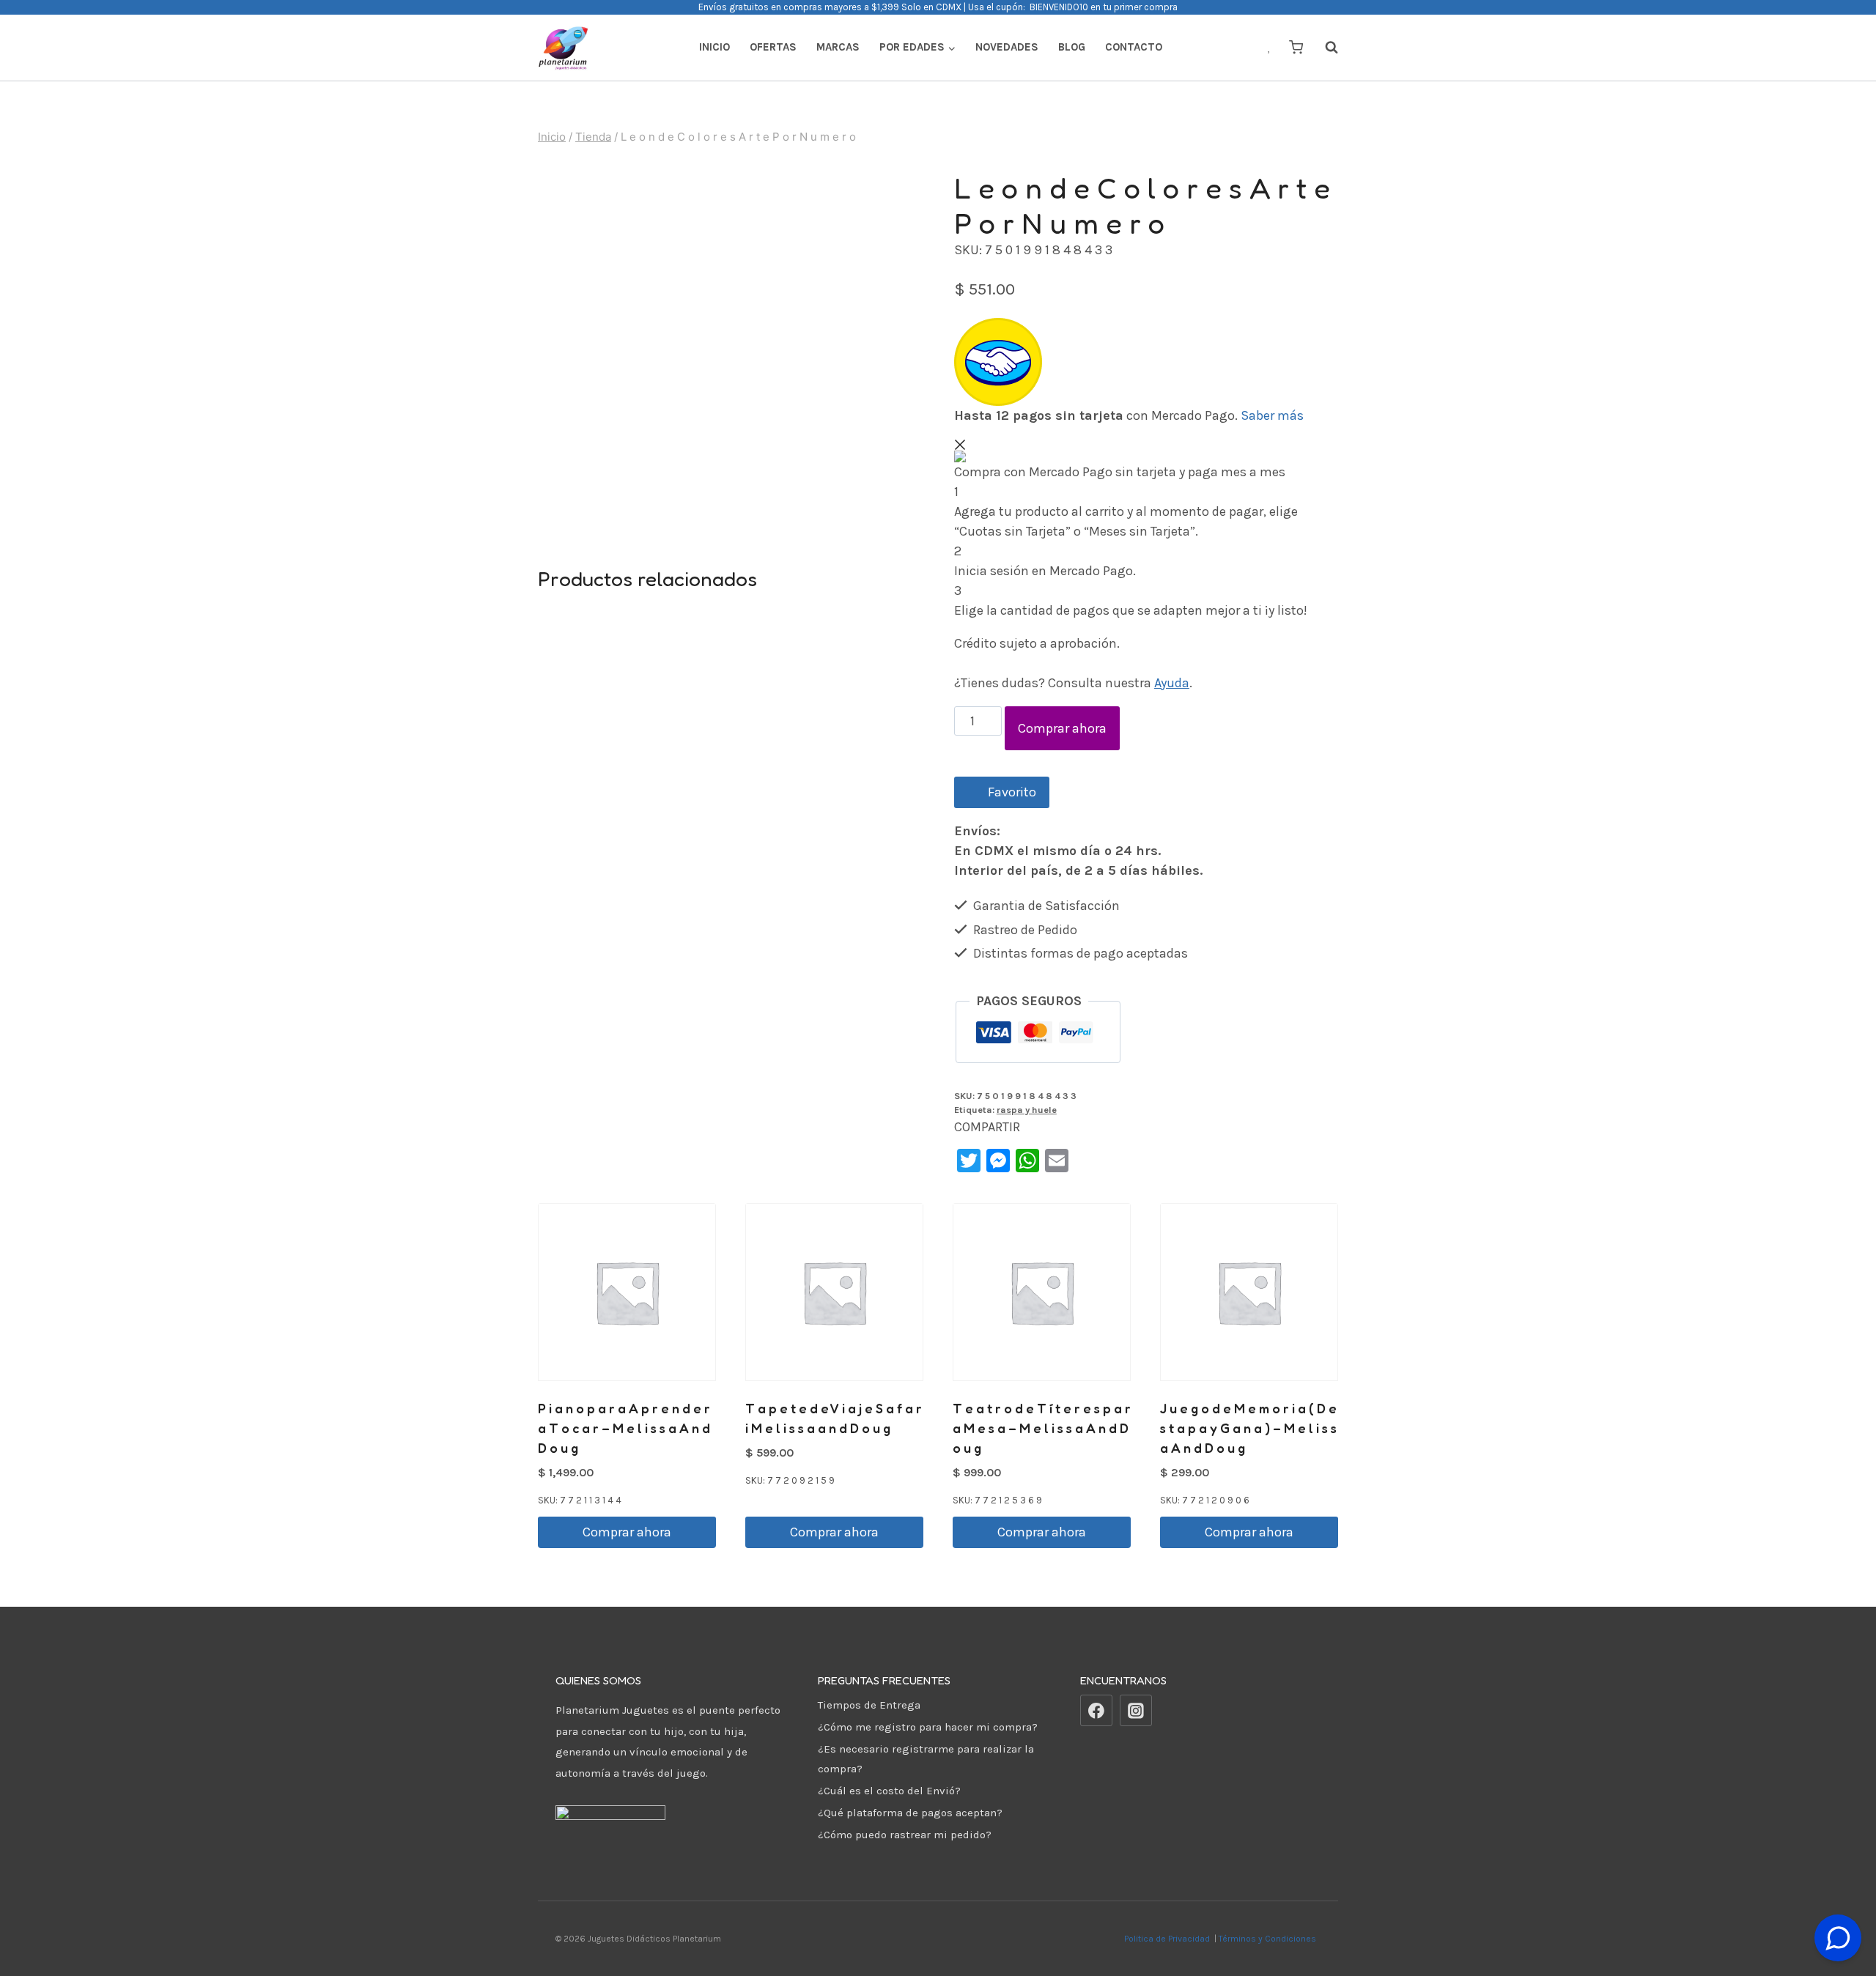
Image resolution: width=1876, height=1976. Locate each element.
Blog (1072, 47)
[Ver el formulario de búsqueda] (1324, 48)
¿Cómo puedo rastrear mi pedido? (905, 1835)
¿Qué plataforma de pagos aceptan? (910, 1813)
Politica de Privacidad (1168, 1939)
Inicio (714, 47)
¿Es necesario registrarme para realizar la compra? (926, 1759)
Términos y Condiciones (1270, 1939)
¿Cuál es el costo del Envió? (889, 1791)
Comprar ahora (1062, 728)
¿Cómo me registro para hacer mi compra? (928, 1727)
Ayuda (1172, 683)
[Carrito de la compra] (1296, 47)
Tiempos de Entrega (869, 1705)
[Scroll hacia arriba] (1838, 1902)
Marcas (838, 47)
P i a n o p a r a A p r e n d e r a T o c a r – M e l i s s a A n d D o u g (624, 1428)
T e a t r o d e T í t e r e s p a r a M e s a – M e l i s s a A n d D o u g (1042, 1428)
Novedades (1007, 47)
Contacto (1134, 47)
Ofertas (773, 47)
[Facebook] (1096, 1711)
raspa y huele (1027, 1110)
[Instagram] (1136, 1711)
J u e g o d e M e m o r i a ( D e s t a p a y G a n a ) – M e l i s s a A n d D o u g (1248, 1428)
